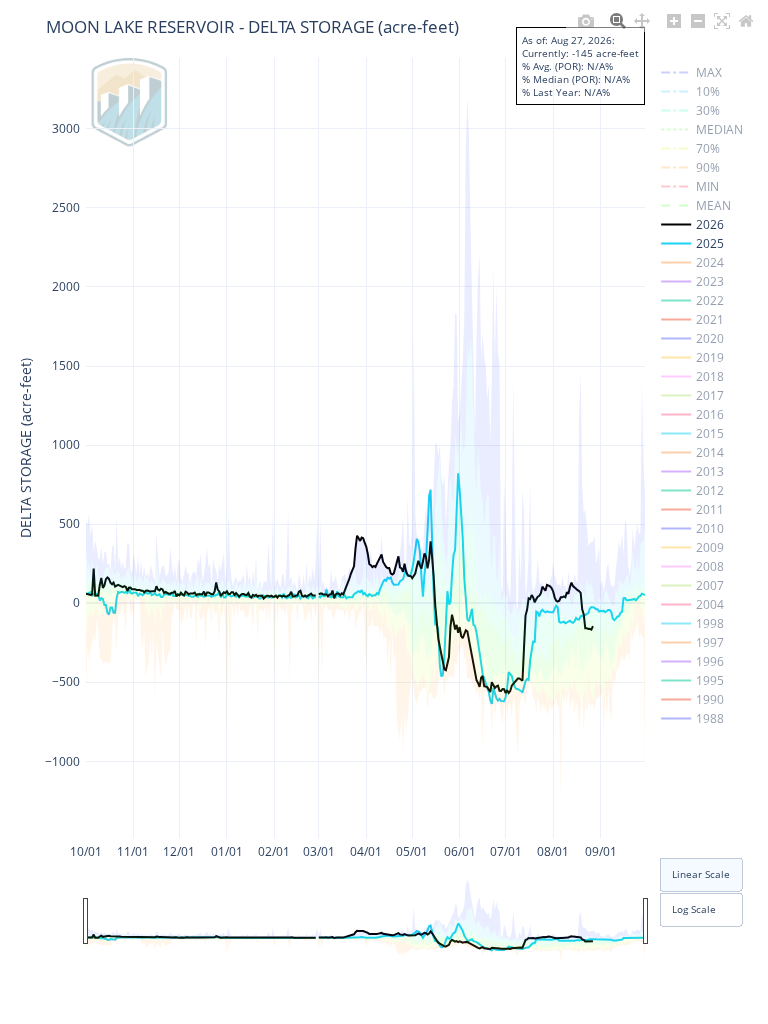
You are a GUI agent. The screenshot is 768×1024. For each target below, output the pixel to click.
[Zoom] (618, 21)
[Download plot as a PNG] (586, 21)
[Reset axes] (746, 21)
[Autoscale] (722, 21)
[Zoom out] (698, 21)
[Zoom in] (674, 21)
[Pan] (642, 21)
